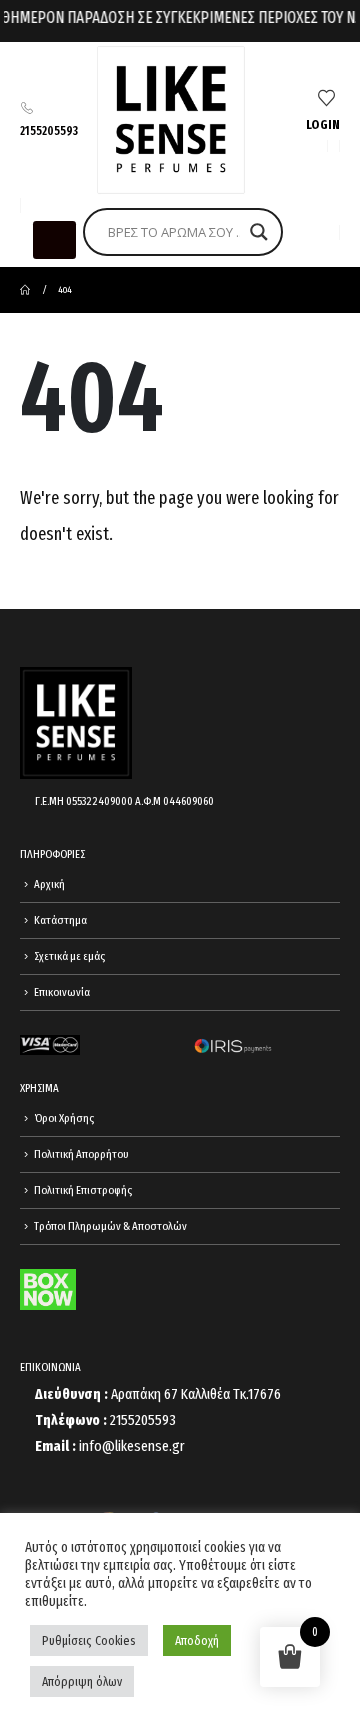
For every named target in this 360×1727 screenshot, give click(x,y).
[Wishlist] (326, 99)
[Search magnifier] (259, 232)
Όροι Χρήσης (64, 1118)
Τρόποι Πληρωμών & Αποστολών (110, 1226)
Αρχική (49, 884)
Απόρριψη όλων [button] (82, 1681)
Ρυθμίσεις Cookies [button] (89, 1640)
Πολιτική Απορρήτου (81, 1154)
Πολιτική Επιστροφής (83, 1190)
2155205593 (49, 131)
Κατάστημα (60, 920)
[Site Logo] (171, 120)
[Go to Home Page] (25, 290)
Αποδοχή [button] (197, 1640)
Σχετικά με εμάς (69, 956)
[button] (54, 240)
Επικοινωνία (62, 992)
